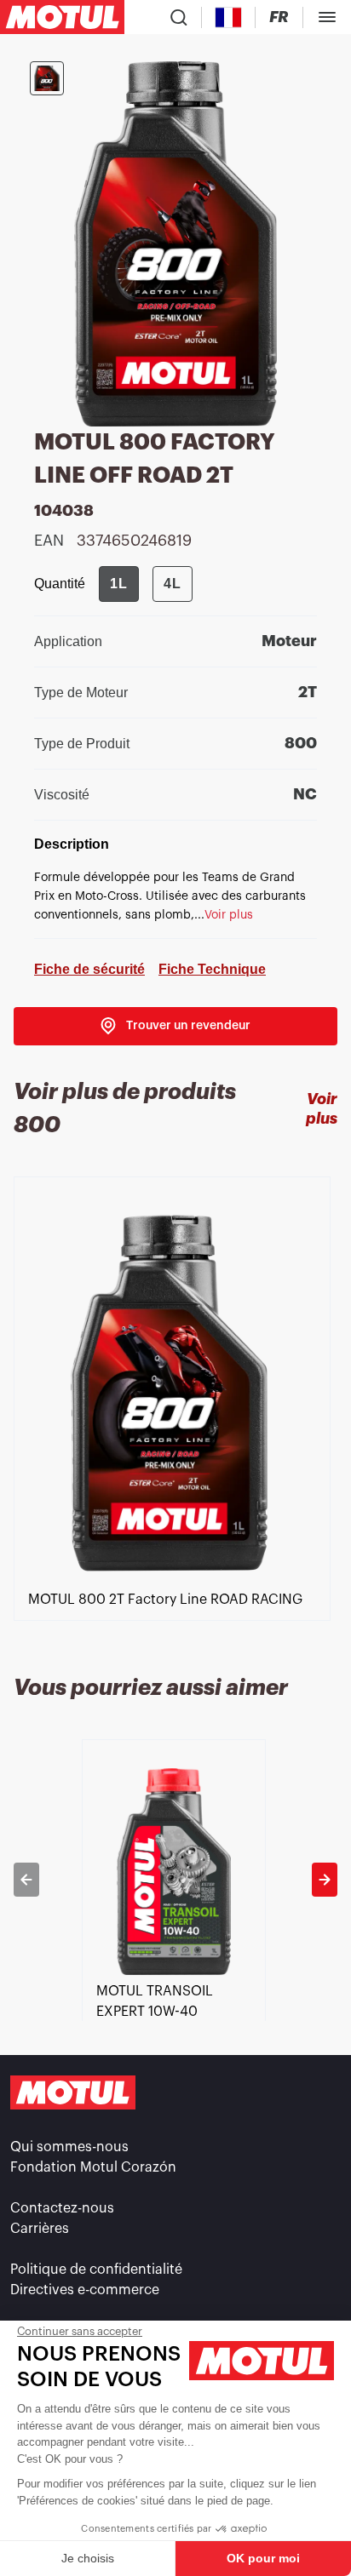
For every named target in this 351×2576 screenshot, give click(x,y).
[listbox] (175, 1419)
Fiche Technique (212, 969)
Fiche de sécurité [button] (89, 969)
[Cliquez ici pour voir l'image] (47, 78)
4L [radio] (173, 584)
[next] (325, 1880)
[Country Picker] (229, 17)
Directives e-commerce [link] (85, 2290)
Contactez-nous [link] (62, 2208)
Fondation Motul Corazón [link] (93, 2167)
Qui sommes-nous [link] (69, 2147)
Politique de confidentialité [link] (96, 2270)
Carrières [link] (40, 2229)
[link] (175, 1026)
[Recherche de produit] (179, 17)
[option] (175, 1419)
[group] (146, 584)
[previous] (26, 1880)
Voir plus (322, 1109)
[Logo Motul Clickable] (62, 17)
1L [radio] (119, 584)
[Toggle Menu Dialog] (327, 17)
